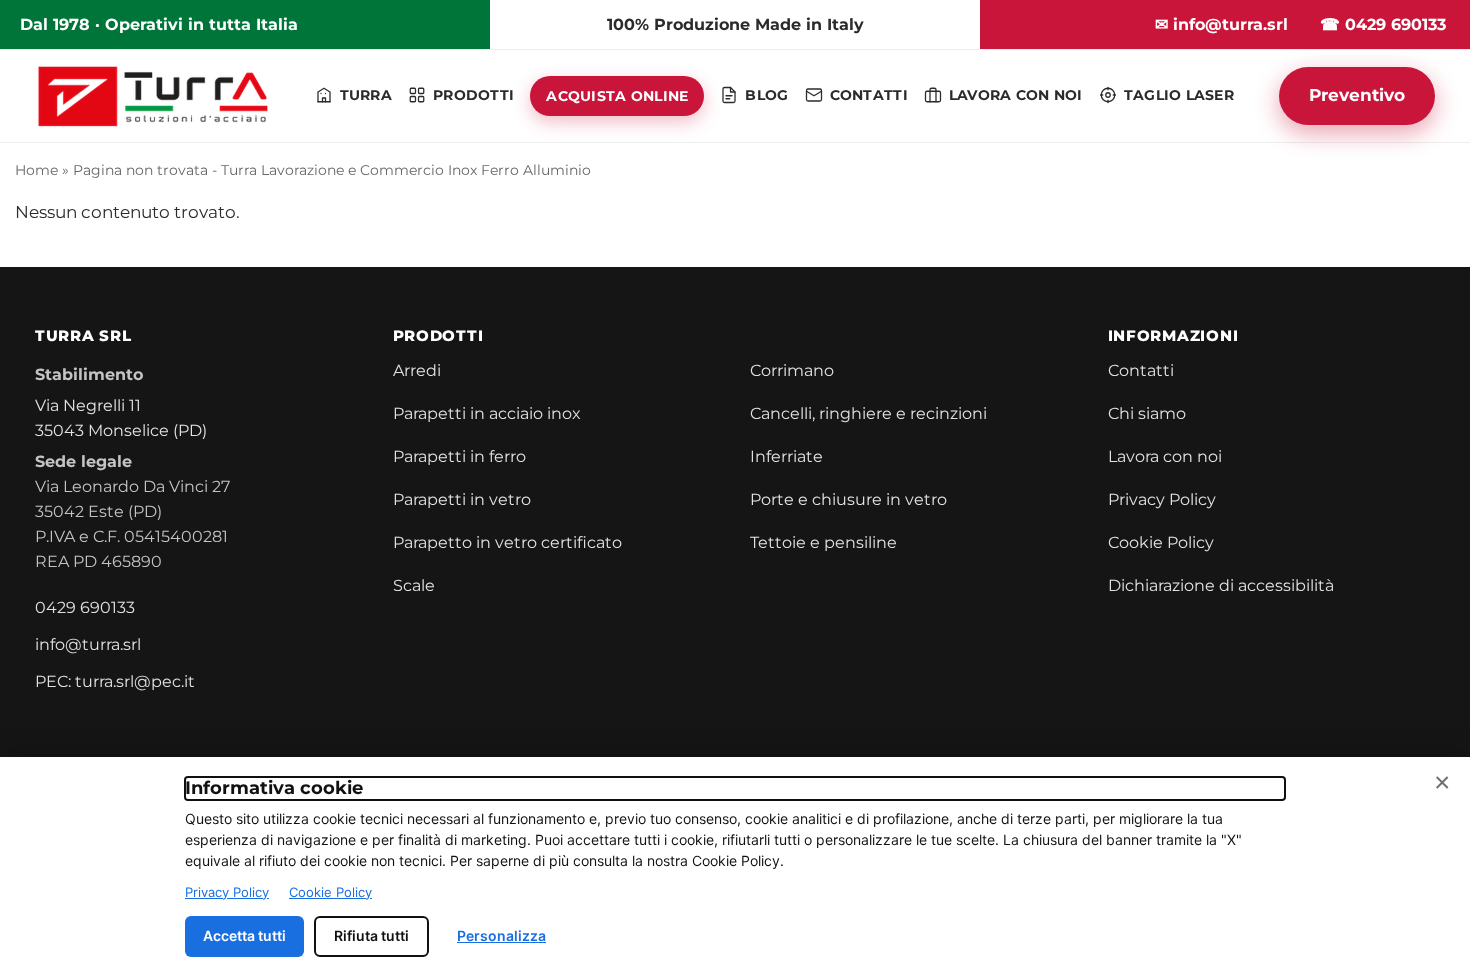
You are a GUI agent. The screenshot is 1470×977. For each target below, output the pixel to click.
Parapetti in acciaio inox (487, 413)
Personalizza (501, 935)
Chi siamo (1147, 413)
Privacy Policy (1162, 499)
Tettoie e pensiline (823, 542)
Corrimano (792, 370)
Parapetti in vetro (462, 499)
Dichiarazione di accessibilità (1221, 585)
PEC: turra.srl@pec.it (115, 681)
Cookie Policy (1161, 542)
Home (36, 170)
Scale (414, 585)
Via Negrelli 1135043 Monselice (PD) (121, 418)
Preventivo (1357, 95)
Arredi (417, 370)
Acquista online (617, 96)
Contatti (1141, 370)
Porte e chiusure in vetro (848, 499)
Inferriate (786, 456)
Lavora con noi (1165, 456)
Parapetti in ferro (459, 456)
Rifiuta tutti (371, 935)
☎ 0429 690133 (1383, 24)
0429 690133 (85, 607)
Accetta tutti (244, 935)
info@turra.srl (88, 644)
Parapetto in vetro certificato (507, 542)
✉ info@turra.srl (1221, 24)
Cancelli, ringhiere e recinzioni (868, 413)
